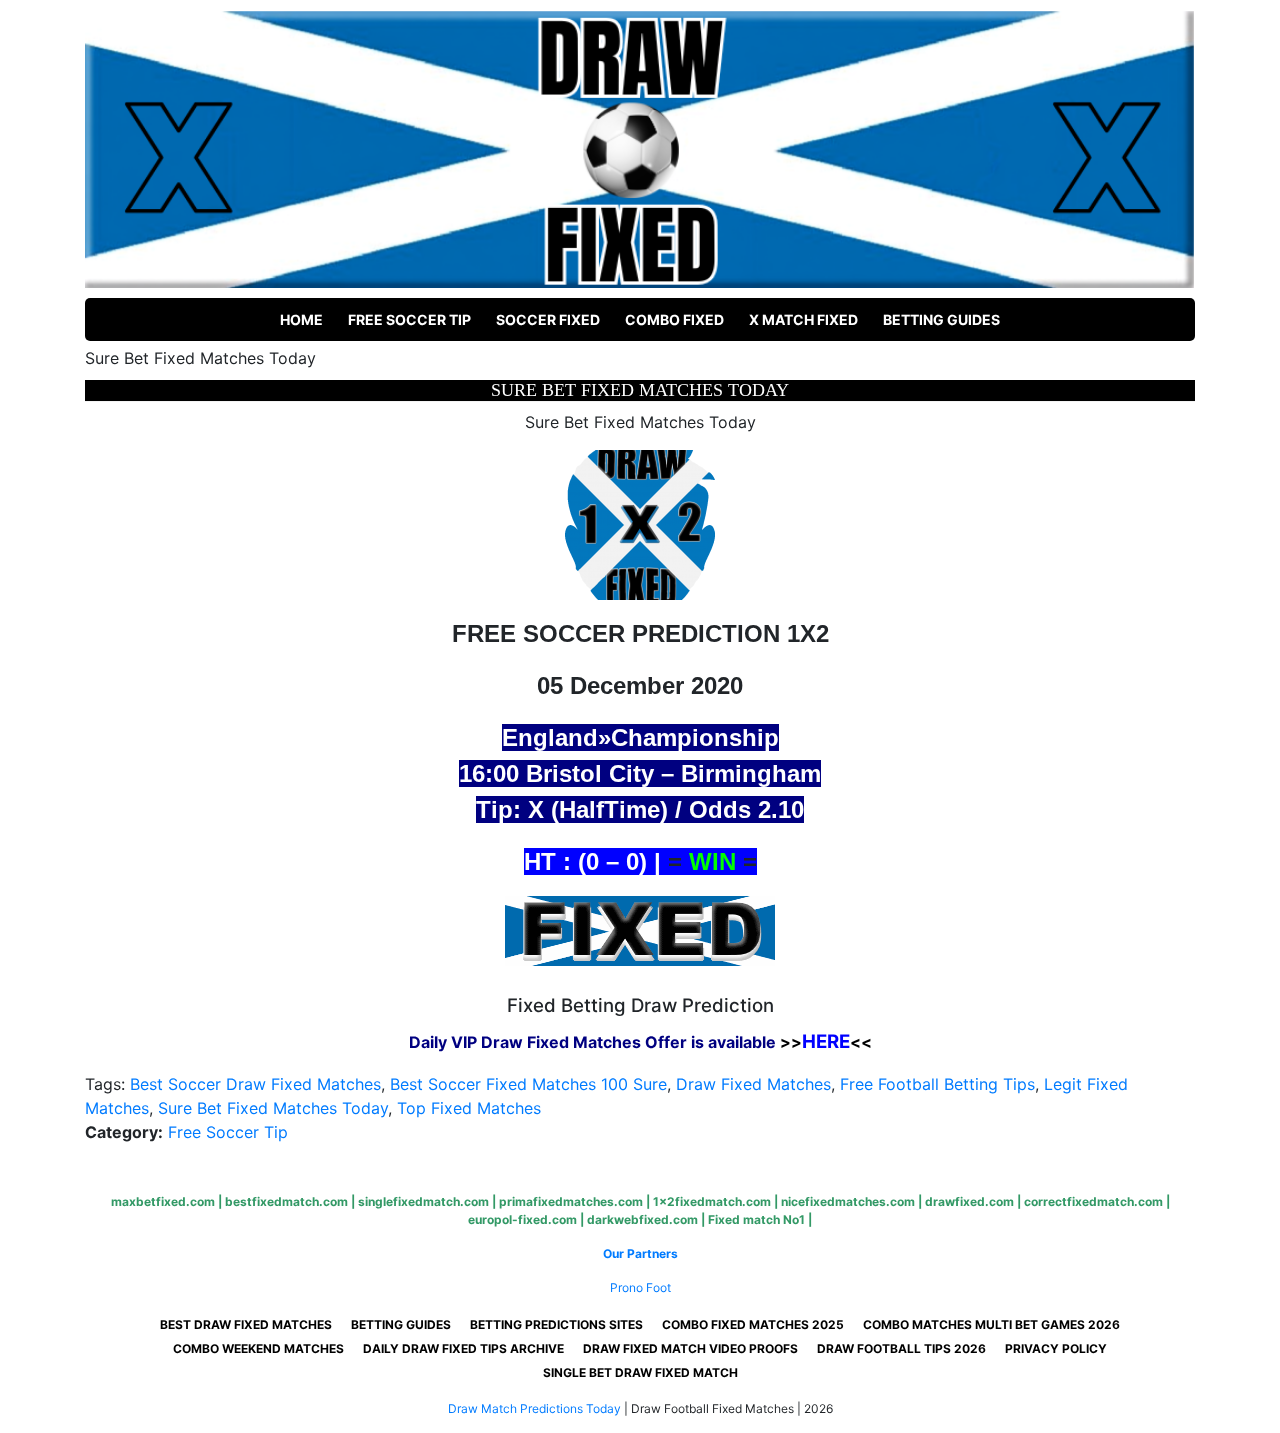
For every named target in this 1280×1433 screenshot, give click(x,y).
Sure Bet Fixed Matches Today (273, 1108)
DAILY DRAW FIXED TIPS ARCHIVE (463, 1348)
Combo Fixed (674, 319)
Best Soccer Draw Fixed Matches (255, 1084)
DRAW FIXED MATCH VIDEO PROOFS (690, 1348)
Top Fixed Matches (469, 1108)
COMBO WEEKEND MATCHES (258, 1348)
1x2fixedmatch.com (712, 1201)
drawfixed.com (969, 1201)
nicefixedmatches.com (848, 1201)
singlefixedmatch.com (423, 1201)
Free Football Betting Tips (937, 1084)
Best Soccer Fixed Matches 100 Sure (528, 1084)
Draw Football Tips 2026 (901, 1348)
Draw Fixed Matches (753, 1084)
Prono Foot (640, 1287)
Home (301, 319)
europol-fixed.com (522, 1219)
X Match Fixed (803, 319)
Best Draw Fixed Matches (246, 1324)
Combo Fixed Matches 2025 (753, 1324)
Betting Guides (941, 319)
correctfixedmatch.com (1093, 1201)
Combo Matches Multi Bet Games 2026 (991, 1324)
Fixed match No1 (756, 1219)
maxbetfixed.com (163, 1201)
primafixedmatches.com (571, 1201)
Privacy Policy (1056, 1348)
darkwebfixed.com (642, 1219)
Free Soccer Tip (409, 319)
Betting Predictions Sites (556, 1324)
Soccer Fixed (548, 319)
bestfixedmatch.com (286, 1201)
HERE (826, 1041)
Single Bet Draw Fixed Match (640, 1372)
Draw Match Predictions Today (534, 1408)
